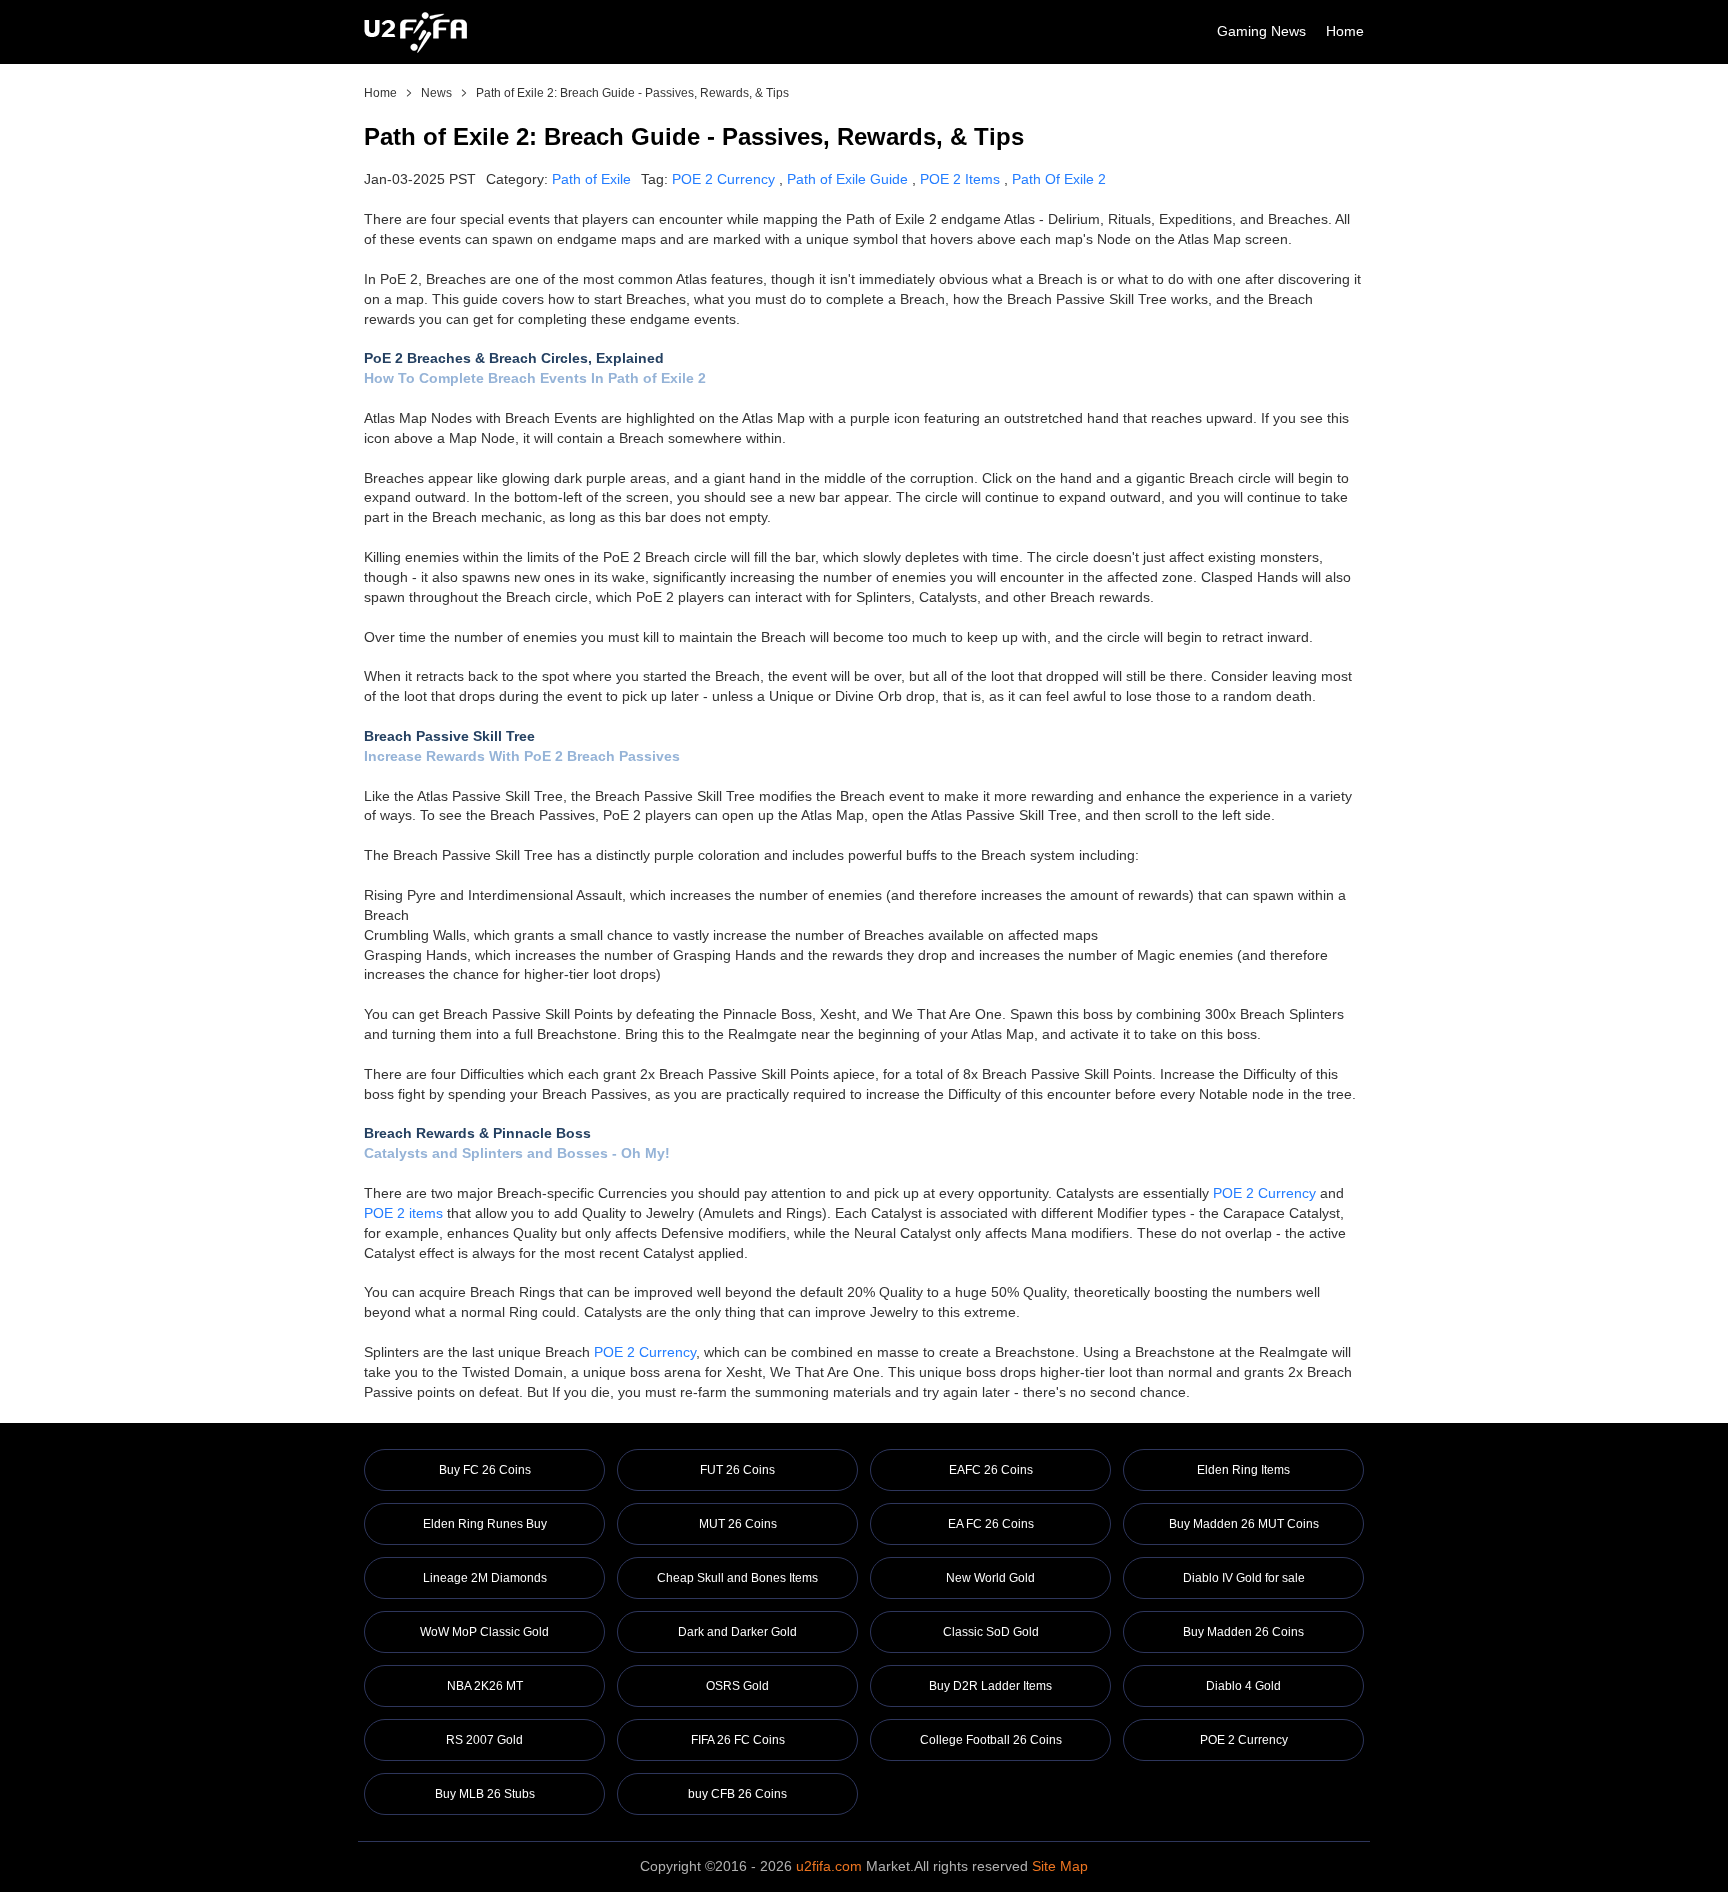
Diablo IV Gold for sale (1244, 1578)
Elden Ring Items (1243, 1470)
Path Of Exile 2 (1059, 179)
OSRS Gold (737, 1686)
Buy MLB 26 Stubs (485, 1794)
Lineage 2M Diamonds (485, 1578)
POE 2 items (403, 1213)
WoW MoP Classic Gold (484, 1632)
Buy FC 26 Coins (485, 1470)
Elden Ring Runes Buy (485, 1524)
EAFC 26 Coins (991, 1470)
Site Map (1060, 1866)
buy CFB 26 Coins (737, 1794)
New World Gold (990, 1578)
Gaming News (1261, 31)
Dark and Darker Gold (737, 1632)
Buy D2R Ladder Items (990, 1686)
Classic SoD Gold (991, 1632)
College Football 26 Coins (991, 1740)
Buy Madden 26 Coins (1243, 1632)
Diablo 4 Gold (1243, 1686)
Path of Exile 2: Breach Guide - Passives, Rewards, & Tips (632, 93)
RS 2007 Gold (484, 1740)
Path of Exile (591, 179)
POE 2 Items (960, 179)
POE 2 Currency (723, 179)
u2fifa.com (829, 1866)
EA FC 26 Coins (991, 1524)
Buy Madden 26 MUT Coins (1244, 1524)
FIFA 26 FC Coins (738, 1740)
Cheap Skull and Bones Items (737, 1578)
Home (1345, 31)
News (436, 93)
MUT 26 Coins (738, 1524)
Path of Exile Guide (847, 179)
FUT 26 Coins (737, 1470)
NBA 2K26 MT (485, 1686)
